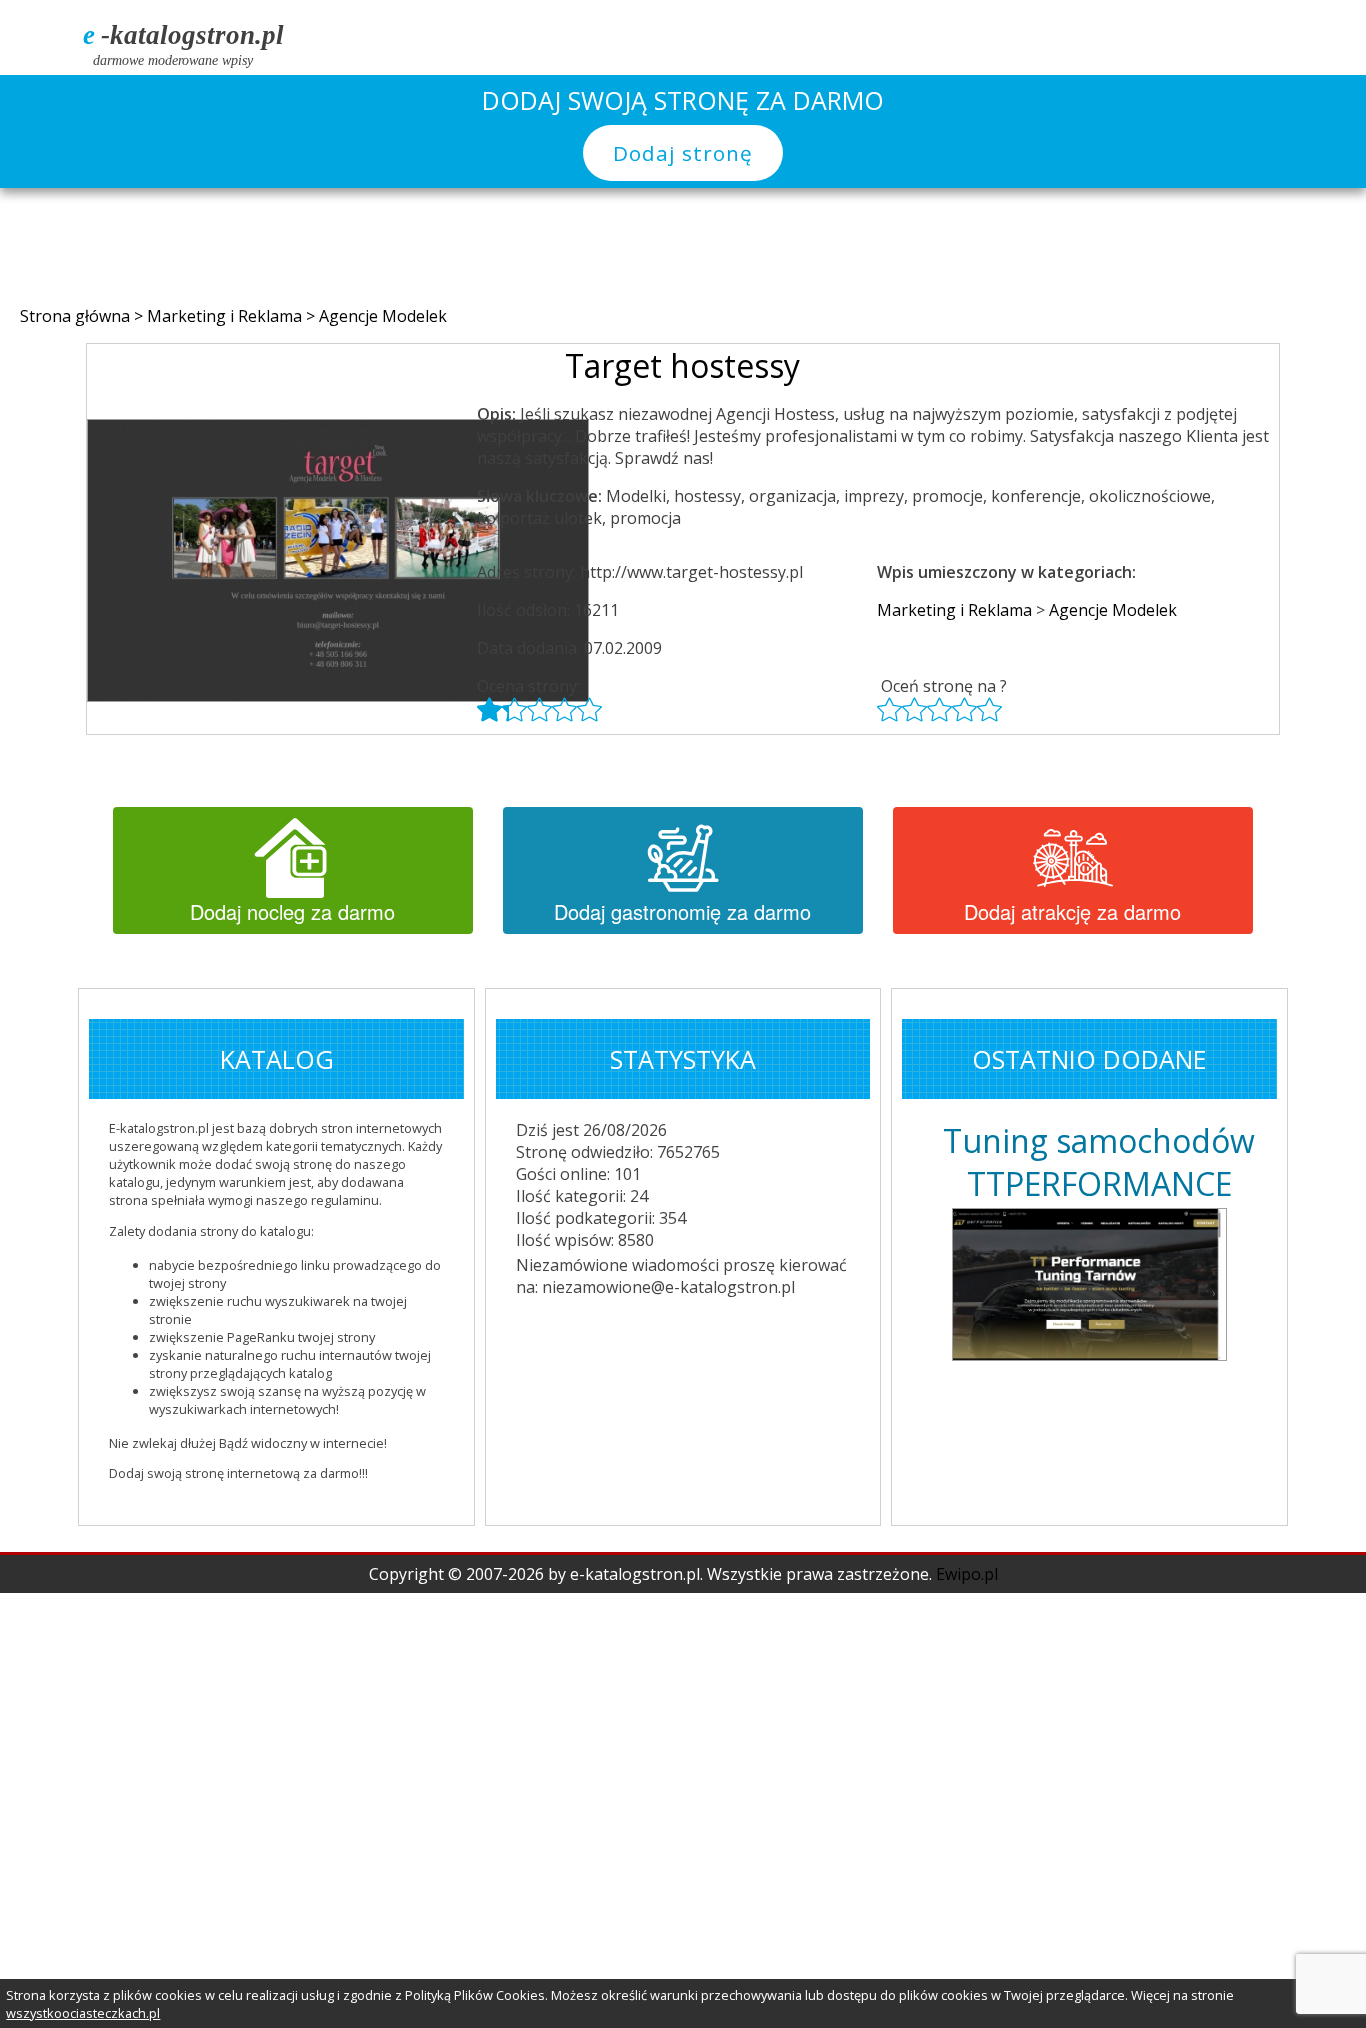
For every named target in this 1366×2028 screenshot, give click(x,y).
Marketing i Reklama (226, 316)
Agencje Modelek (383, 316)
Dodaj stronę (683, 153)
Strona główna (77, 316)
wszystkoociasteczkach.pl (83, 2013)
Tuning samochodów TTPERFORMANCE (1099, 1162)
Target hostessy (682, 365)
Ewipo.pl (967, 1574)
